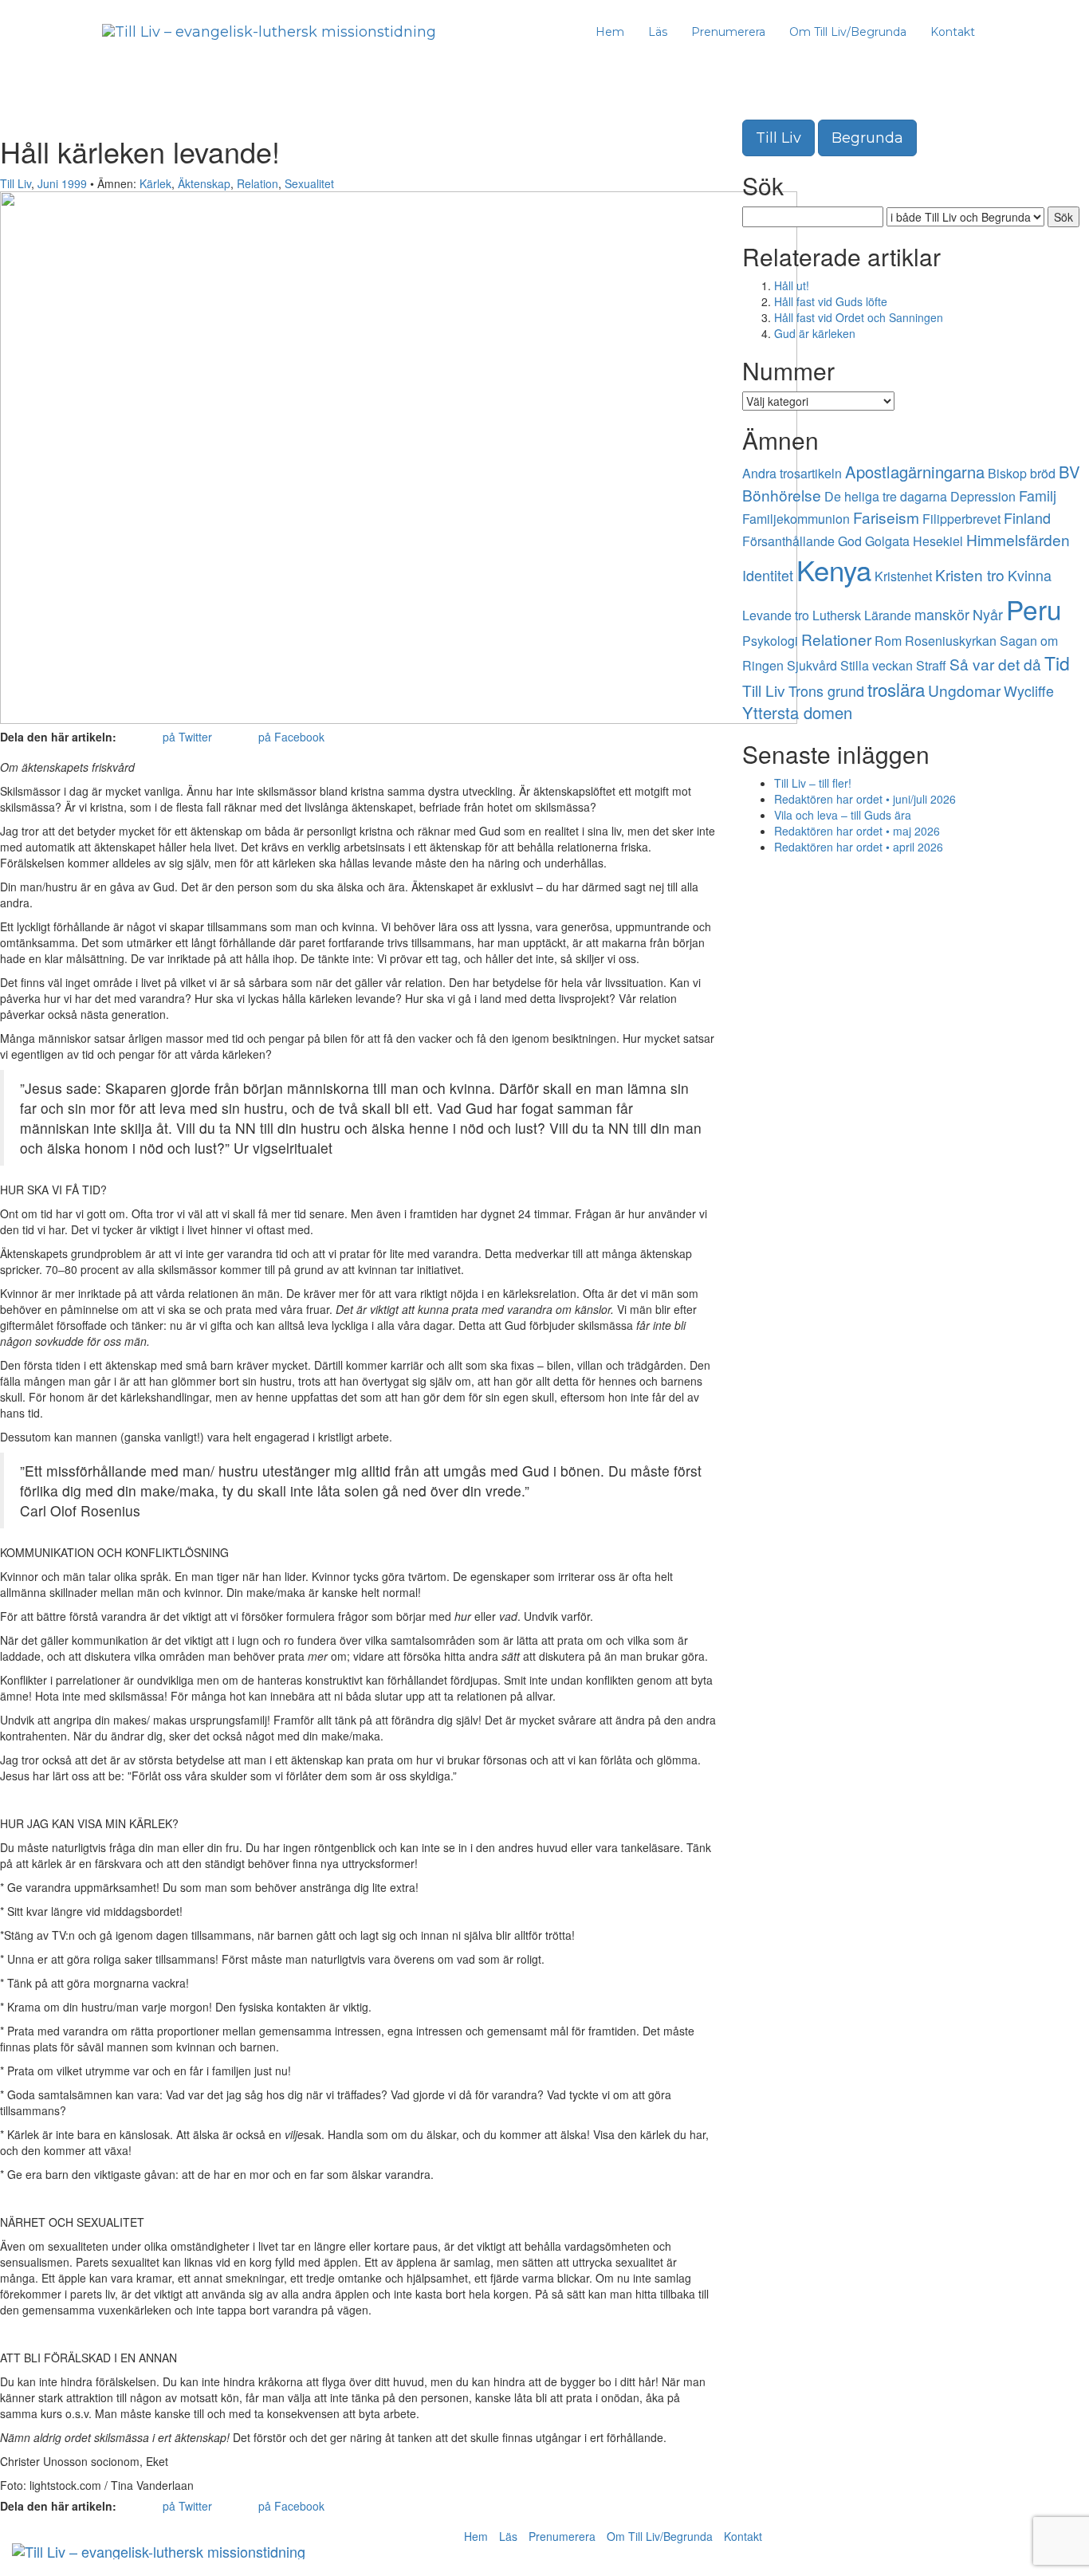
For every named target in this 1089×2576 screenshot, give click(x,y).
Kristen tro (970, 574)
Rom (888, 641)
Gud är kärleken (815, 333)
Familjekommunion (796, 519)
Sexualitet (309, 183)
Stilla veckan (877, 665)
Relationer (836, 639)
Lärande (888, 615)
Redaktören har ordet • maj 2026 (857, 831)
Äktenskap (204, 183)
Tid (1057, 663)
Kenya (834, 569)
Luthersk (837, 615)
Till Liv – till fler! (813, 783)
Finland (1027, 517)
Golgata (887, 541)
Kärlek (155, 183)
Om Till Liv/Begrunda (848, 32)
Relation (258, 183)
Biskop (1007, 473)
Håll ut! (792, 285)
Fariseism (886, 517)
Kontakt (953, 32)
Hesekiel (938, 541)
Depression (983, 496)
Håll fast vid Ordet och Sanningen (859, 317)
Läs (658, 32)
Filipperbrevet (961, 519)
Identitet (768, 575)
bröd (1043, 473)
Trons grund (826, 690)
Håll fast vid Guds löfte (831, 301)
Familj (1038, 495)
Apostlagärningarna (915, 472)
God (850, 541)
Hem (610, 32)
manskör (942, 614)
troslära (896, 689)
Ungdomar (964, 690)
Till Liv (16, 183)
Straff (931, 665)
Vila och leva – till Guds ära (843, 815)
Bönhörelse (782, 495)
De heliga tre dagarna (886, 496)
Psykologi (770, 641)
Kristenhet (903, 576)
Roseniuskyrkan (951, 641)
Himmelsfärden (1018, 539)
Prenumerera (728, 32)
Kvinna (1030, 575)
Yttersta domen (797, 712)
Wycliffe (1029, 690)
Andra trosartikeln (792, 473)
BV (1069, 472)
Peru (1034, 609)
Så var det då (995, 664)
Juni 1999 (62, 183)
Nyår (988, 614)
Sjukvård (812, 665)
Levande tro (776, 615)
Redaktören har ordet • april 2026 (859, 847)
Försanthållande (788, 541)
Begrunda (867, 138)
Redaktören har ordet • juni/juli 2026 (865, 799)
